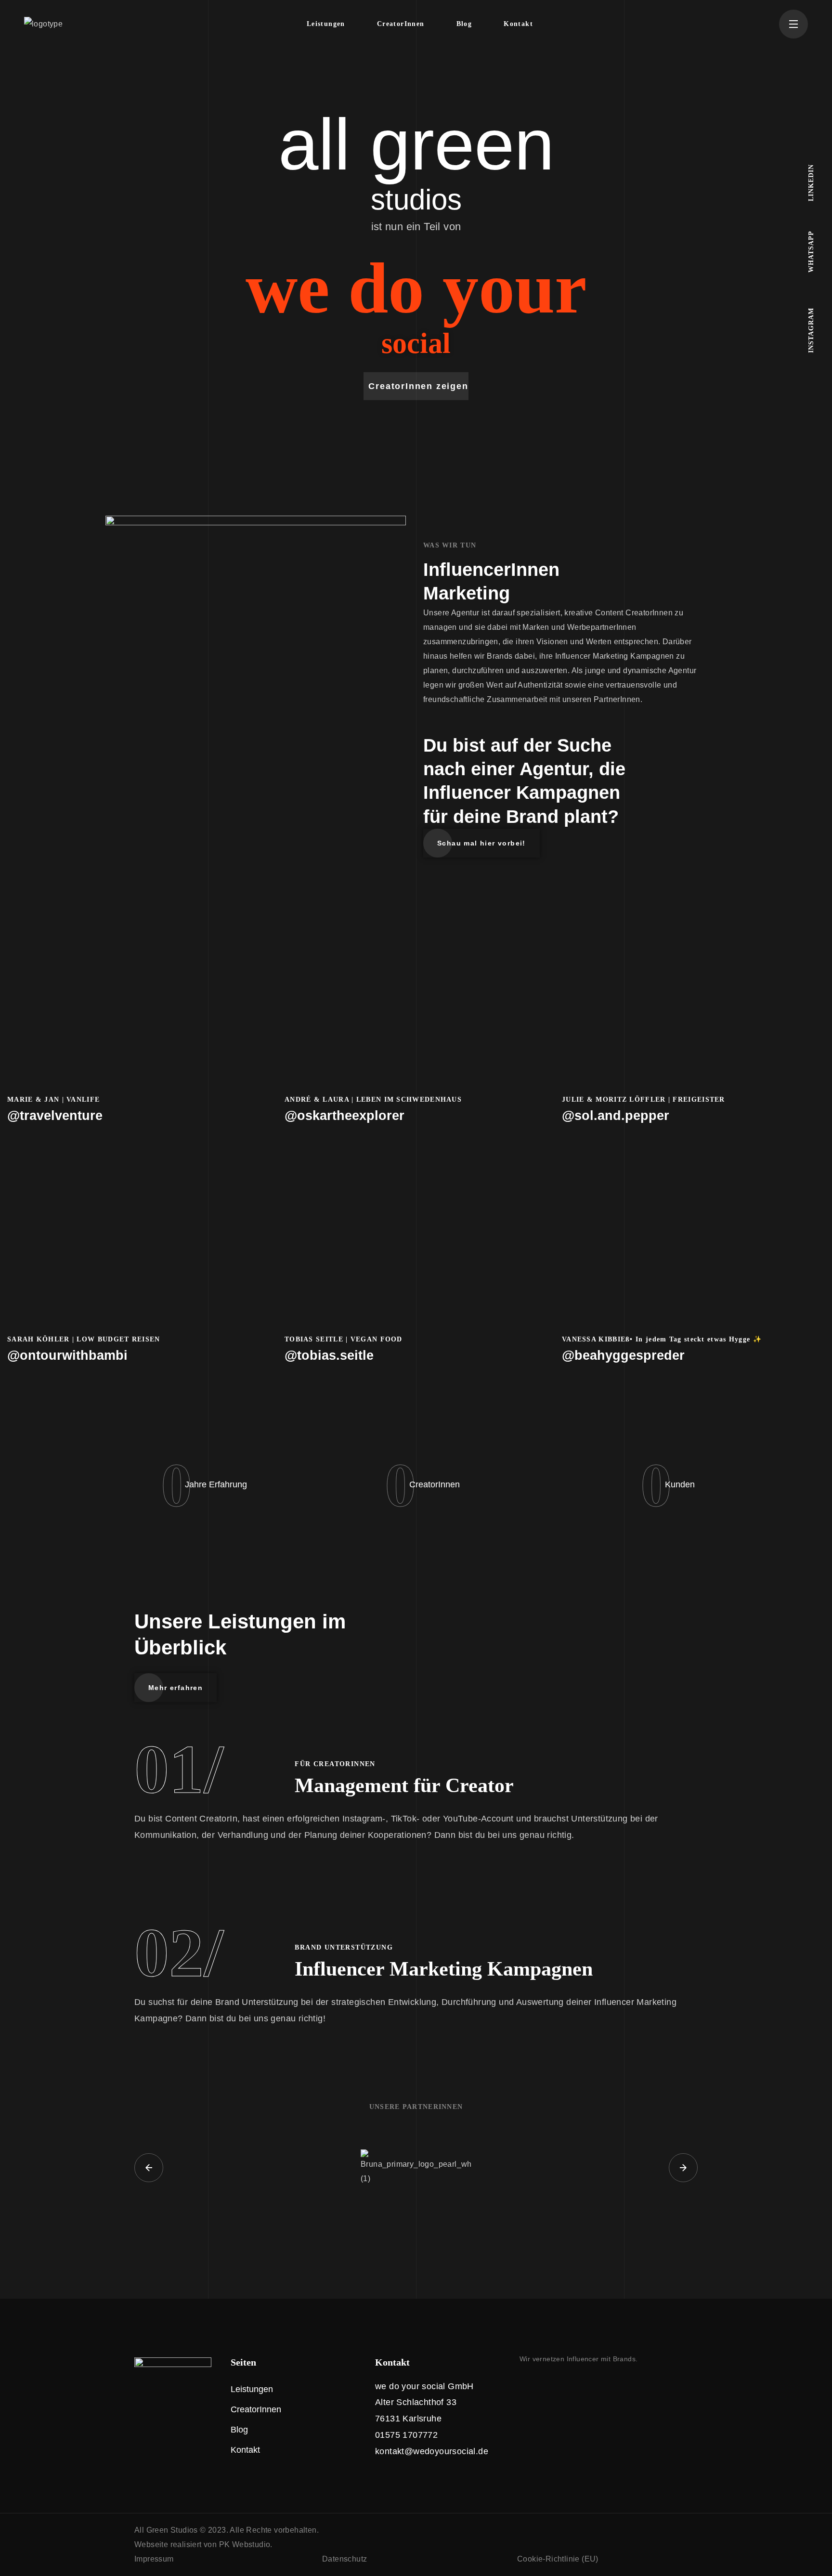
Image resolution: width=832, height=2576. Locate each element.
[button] (416, 386)
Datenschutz (344, 2559)
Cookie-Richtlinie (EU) (558, 2559)
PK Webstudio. (246, 2544)
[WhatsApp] (564, 2385)
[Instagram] (523, 2385)
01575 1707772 (406, 2435)
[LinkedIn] (544, 2385)
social (416, 343)
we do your (416, 288)
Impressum (154, 2559)
